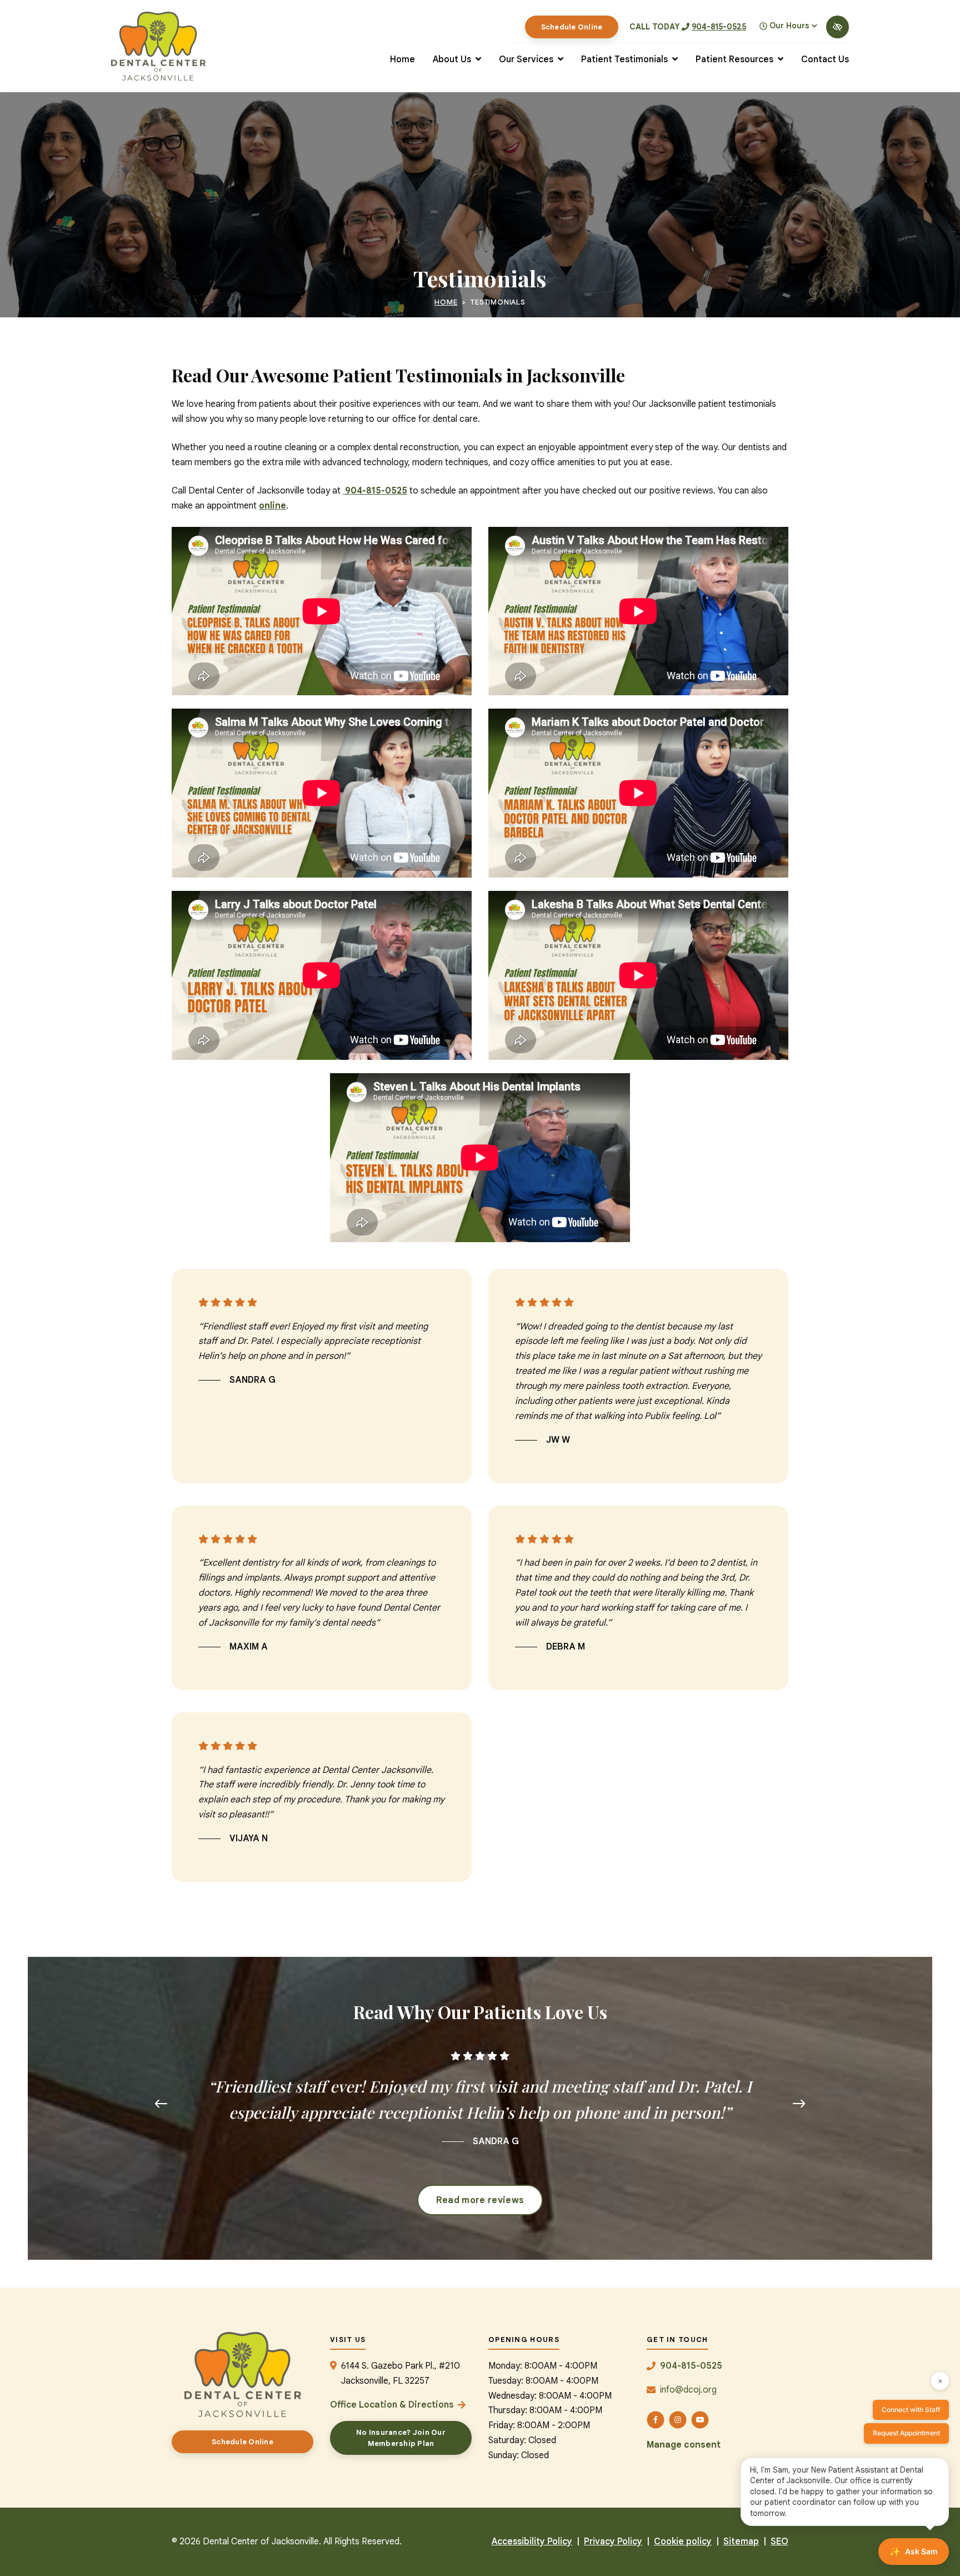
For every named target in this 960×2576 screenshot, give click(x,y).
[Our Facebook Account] (656, 2420)
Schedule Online (572, 27)
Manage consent (684, 2445)
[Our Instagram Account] (678, 2420)
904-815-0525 (719, 27)
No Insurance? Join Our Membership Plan (401, 2438)
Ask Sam (914, 2552)
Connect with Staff (911, 2410)
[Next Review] (799, 2104)
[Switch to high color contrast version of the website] (837, 27)
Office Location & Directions (392, 2405)
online (272, 506)
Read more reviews (480, 2200)
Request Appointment (906, 2433)
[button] (457, 60)
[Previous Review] (161, 2104)
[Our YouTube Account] (700, 2420)
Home (446, 302)
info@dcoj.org (688, 2390)
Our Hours (789, 26)
